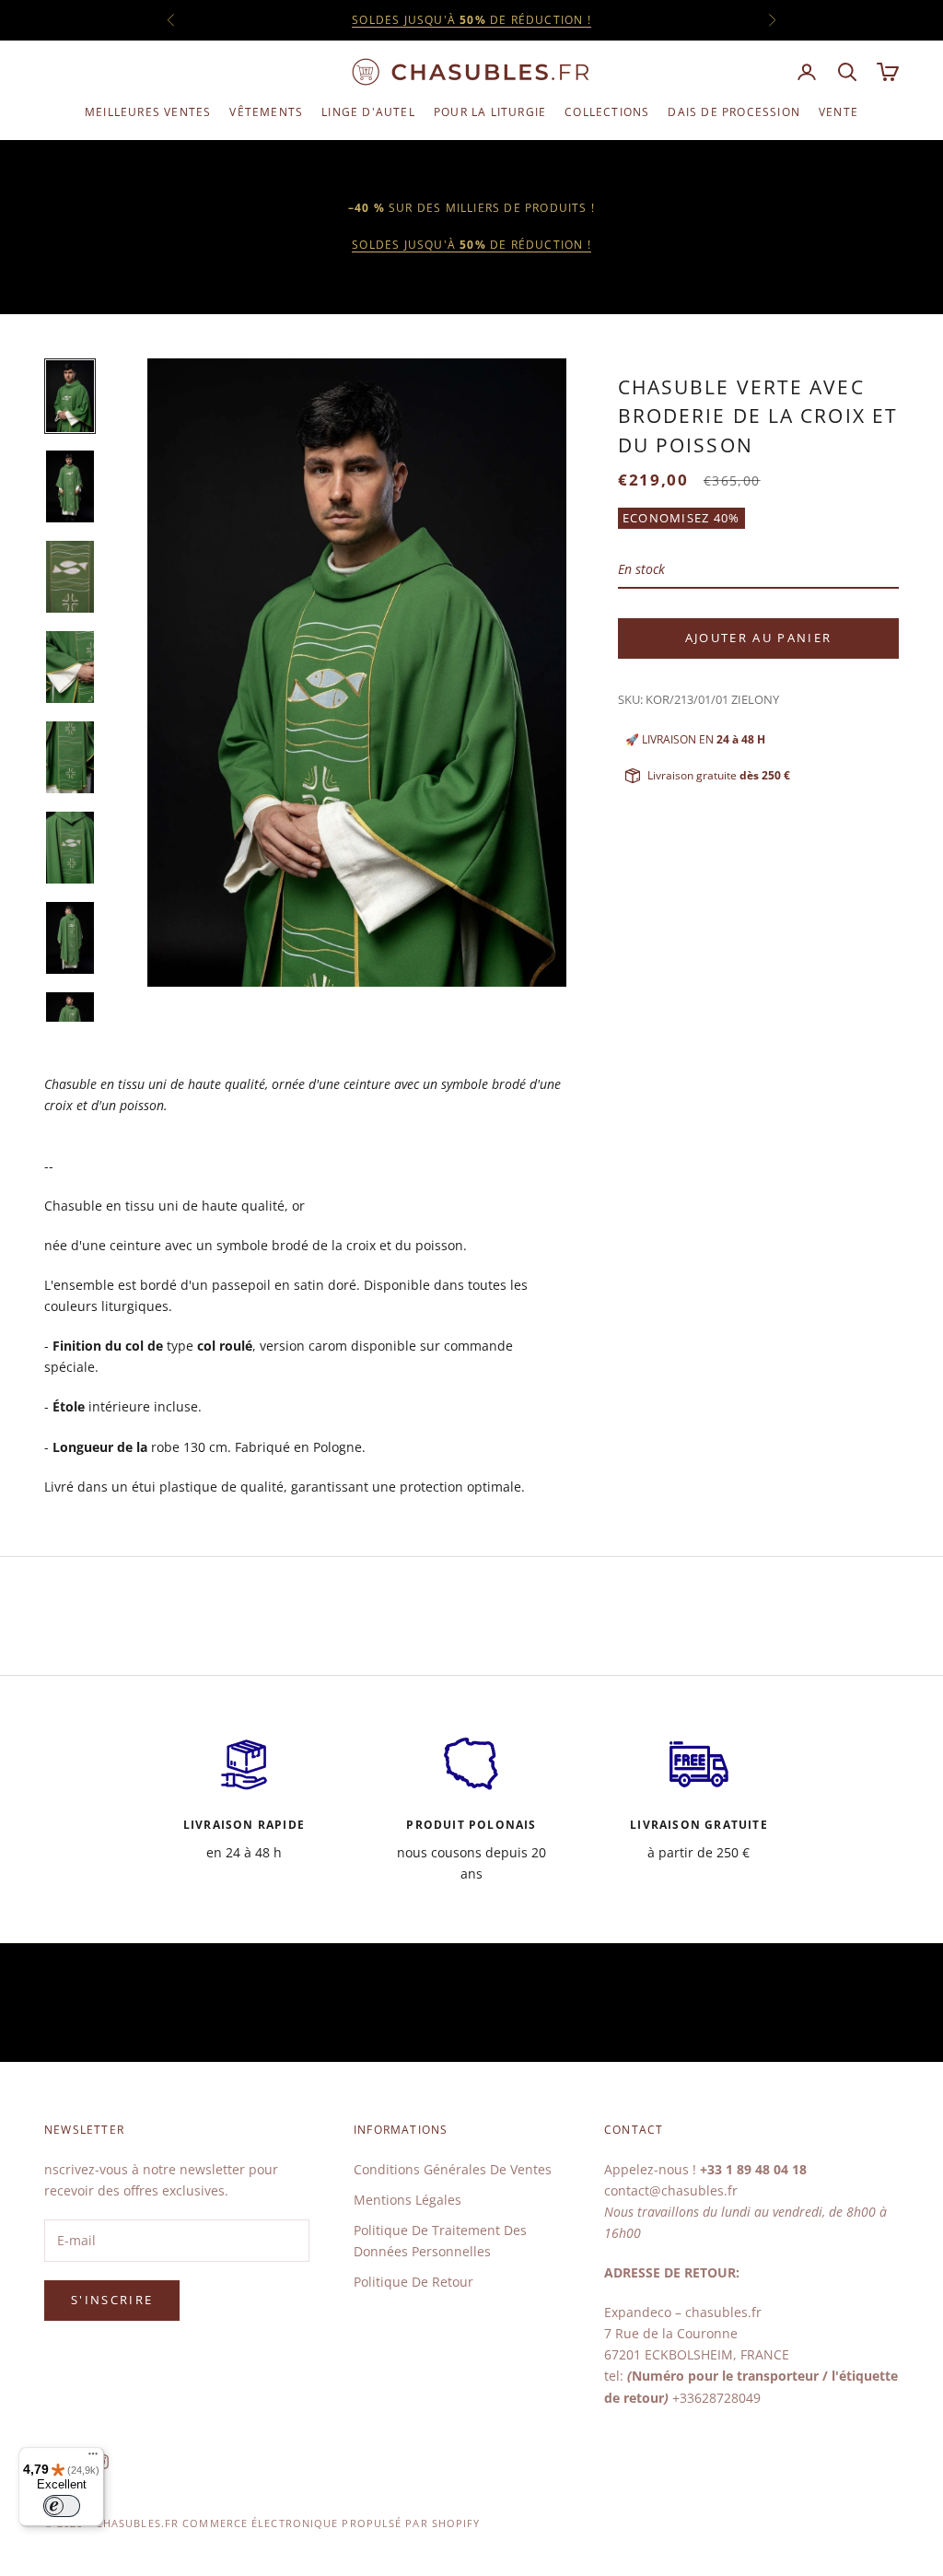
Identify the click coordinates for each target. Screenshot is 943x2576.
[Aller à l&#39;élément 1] (70, 396)
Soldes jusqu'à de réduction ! (471, 245)
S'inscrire (112, 2300)
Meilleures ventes (148, 112)
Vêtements (266, 112)
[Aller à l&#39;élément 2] (70, 486)
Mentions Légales (407, 2200)
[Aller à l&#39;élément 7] (70, 938)
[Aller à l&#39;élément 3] (70, 577)
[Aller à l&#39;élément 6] (70, 848)
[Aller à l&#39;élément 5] (70, 757)
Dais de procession (734, 112)
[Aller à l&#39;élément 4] (70, 667)
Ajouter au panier (759, 638)
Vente (838, 112)
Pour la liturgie (490, 112)
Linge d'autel (368, 112)
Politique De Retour (413, 2282)
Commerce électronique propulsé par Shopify (331, 2523)
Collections (607, 112)
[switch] (62, 2506)
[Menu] (93, 2458)
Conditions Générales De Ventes (453, 2169)
